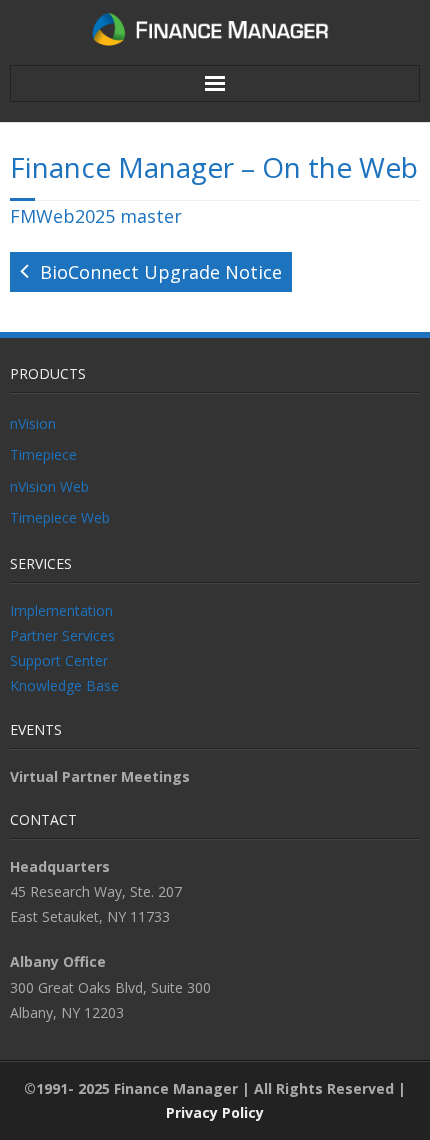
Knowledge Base (64, 685)
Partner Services (62, 635)
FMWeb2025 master (96, 216)
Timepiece (43, 454)
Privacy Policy (215, 1112)
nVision (33, 423)
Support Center (59, 660)
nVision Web (49, 486)
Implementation (61, 610)
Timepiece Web (60, 517)
